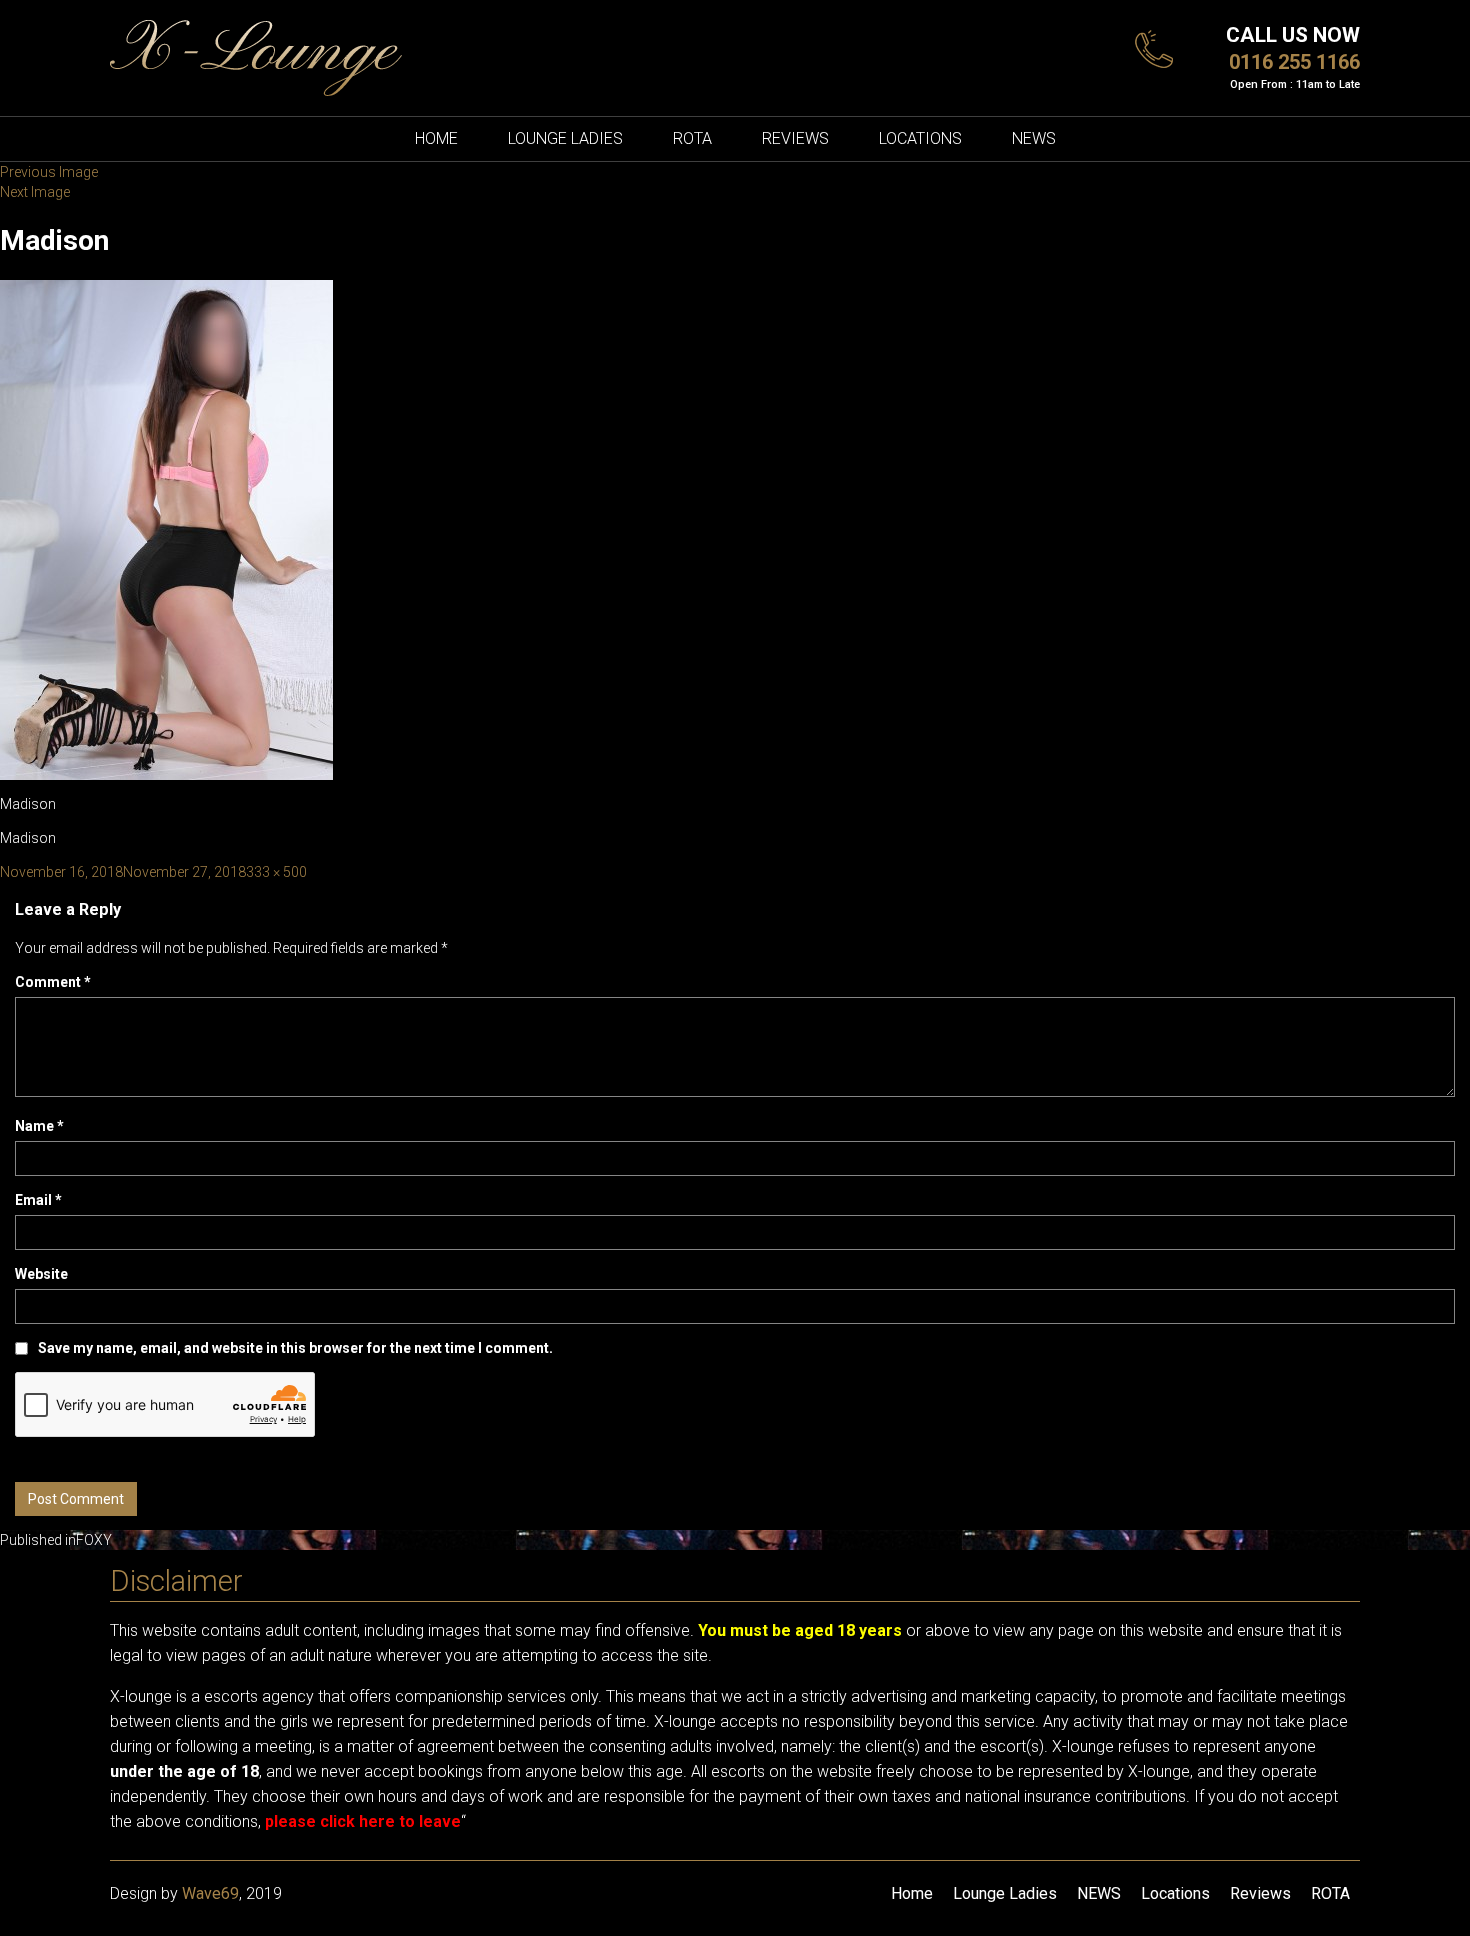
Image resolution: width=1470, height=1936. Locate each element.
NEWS (1034, 138)
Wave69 (210, 1893)
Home (436, 138)
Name (39, 1126)
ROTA (692, 138)
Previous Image (49, 172)
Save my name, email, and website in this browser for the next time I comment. (295, 1348)
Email (38, 1200)
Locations (920, 138)
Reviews (795, 138)
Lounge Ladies (565, 138)
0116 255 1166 (1294, 62)
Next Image (35, 192)
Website (41, 1274)
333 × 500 (276, 872)
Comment (53, 982)
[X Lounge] (256, 57)
